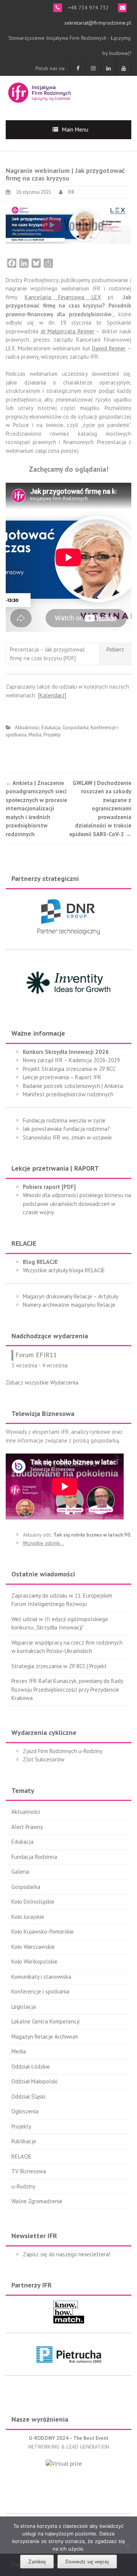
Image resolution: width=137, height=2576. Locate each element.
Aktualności (27, 728)
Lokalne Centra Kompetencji (45, 2021)
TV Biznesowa (29, 2171)
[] (52, 695)
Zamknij (37, 2562)
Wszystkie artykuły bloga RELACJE (64, 1270)
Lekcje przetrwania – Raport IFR (62, 1077)
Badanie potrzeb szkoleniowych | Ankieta (73, 1086)
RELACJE (22, 2156)
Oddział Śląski (28, 2096)
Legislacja (24, 2007)
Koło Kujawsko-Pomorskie (43, 1932)
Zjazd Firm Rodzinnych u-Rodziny (63, 1751)
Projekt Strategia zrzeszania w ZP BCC (69, 1069)
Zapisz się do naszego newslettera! (67, 2254)
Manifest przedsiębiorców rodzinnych (68, 1094)
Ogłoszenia (25, 2111)
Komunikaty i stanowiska (41, 1977)
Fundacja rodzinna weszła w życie (64, 1120)
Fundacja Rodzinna (34, 1857)
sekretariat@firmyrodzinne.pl (98, 23)
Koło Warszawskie (33, 1947)
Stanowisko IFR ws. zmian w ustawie (67, 1137)
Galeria (20, 1872)
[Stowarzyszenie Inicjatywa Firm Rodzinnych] (40, 92)
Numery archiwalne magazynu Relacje (69, 1305)
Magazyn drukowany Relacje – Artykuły (71, 1296)
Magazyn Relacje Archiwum (45, 2037)
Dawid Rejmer (109, 348)
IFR (71, 192)
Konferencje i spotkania (40, 1991)
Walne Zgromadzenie (37, 2201)
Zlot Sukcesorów (44, 1759)
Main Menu (75, 130)
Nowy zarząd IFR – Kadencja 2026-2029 (71, 1060)
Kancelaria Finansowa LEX (63, 297)
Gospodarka (76, 728)
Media (35, 735)
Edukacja (51, 728)
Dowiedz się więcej (87, 2562)
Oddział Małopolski (34, 2081)
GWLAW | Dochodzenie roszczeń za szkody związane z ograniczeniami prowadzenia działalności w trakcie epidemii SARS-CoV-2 (100, 808)
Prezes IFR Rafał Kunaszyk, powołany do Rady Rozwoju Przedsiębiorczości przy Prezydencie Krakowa (67, 1689)
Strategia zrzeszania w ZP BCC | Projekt (59, 1666)
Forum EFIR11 (36, 1355)
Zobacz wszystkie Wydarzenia (42, 1382)
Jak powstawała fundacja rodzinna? (66, 1129)
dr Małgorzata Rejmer (68, 331)
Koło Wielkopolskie (34, 1961)
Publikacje (24, 2141)
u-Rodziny (23, 2186)
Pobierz (115, 649)
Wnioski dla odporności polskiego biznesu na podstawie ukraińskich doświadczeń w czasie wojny (77, 1204)
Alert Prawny (27, 1827)
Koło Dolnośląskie (33, 1902)
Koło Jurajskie (28, 1917)
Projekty (52, 735)
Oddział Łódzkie (31, 2067)
